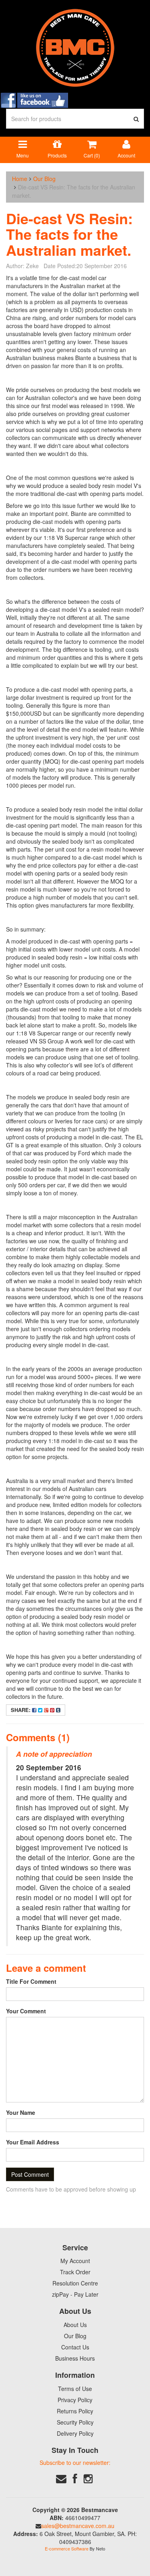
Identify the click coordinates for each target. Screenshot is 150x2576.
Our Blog (44, 179)
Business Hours (75, 2358)
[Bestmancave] (75, 47)
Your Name (21, 2112)
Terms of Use (75, 2389)
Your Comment (26, 2011)
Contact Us (75, 2347)
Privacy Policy (75, 2400)
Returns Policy (75, 2411)
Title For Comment (31, 1981)
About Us (75, 2325)
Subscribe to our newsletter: (75, 2463)
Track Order (75, 2272)
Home (20, 179)
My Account (75, 2261)
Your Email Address (33, 2142)
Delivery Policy (75, 2433)
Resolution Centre (75, 2283)
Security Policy (75, 2422)
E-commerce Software (67, 2548)
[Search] (136, 119)
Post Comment (30, 2174)
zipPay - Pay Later (75, 2294)
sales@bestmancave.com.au (78, 2526)
